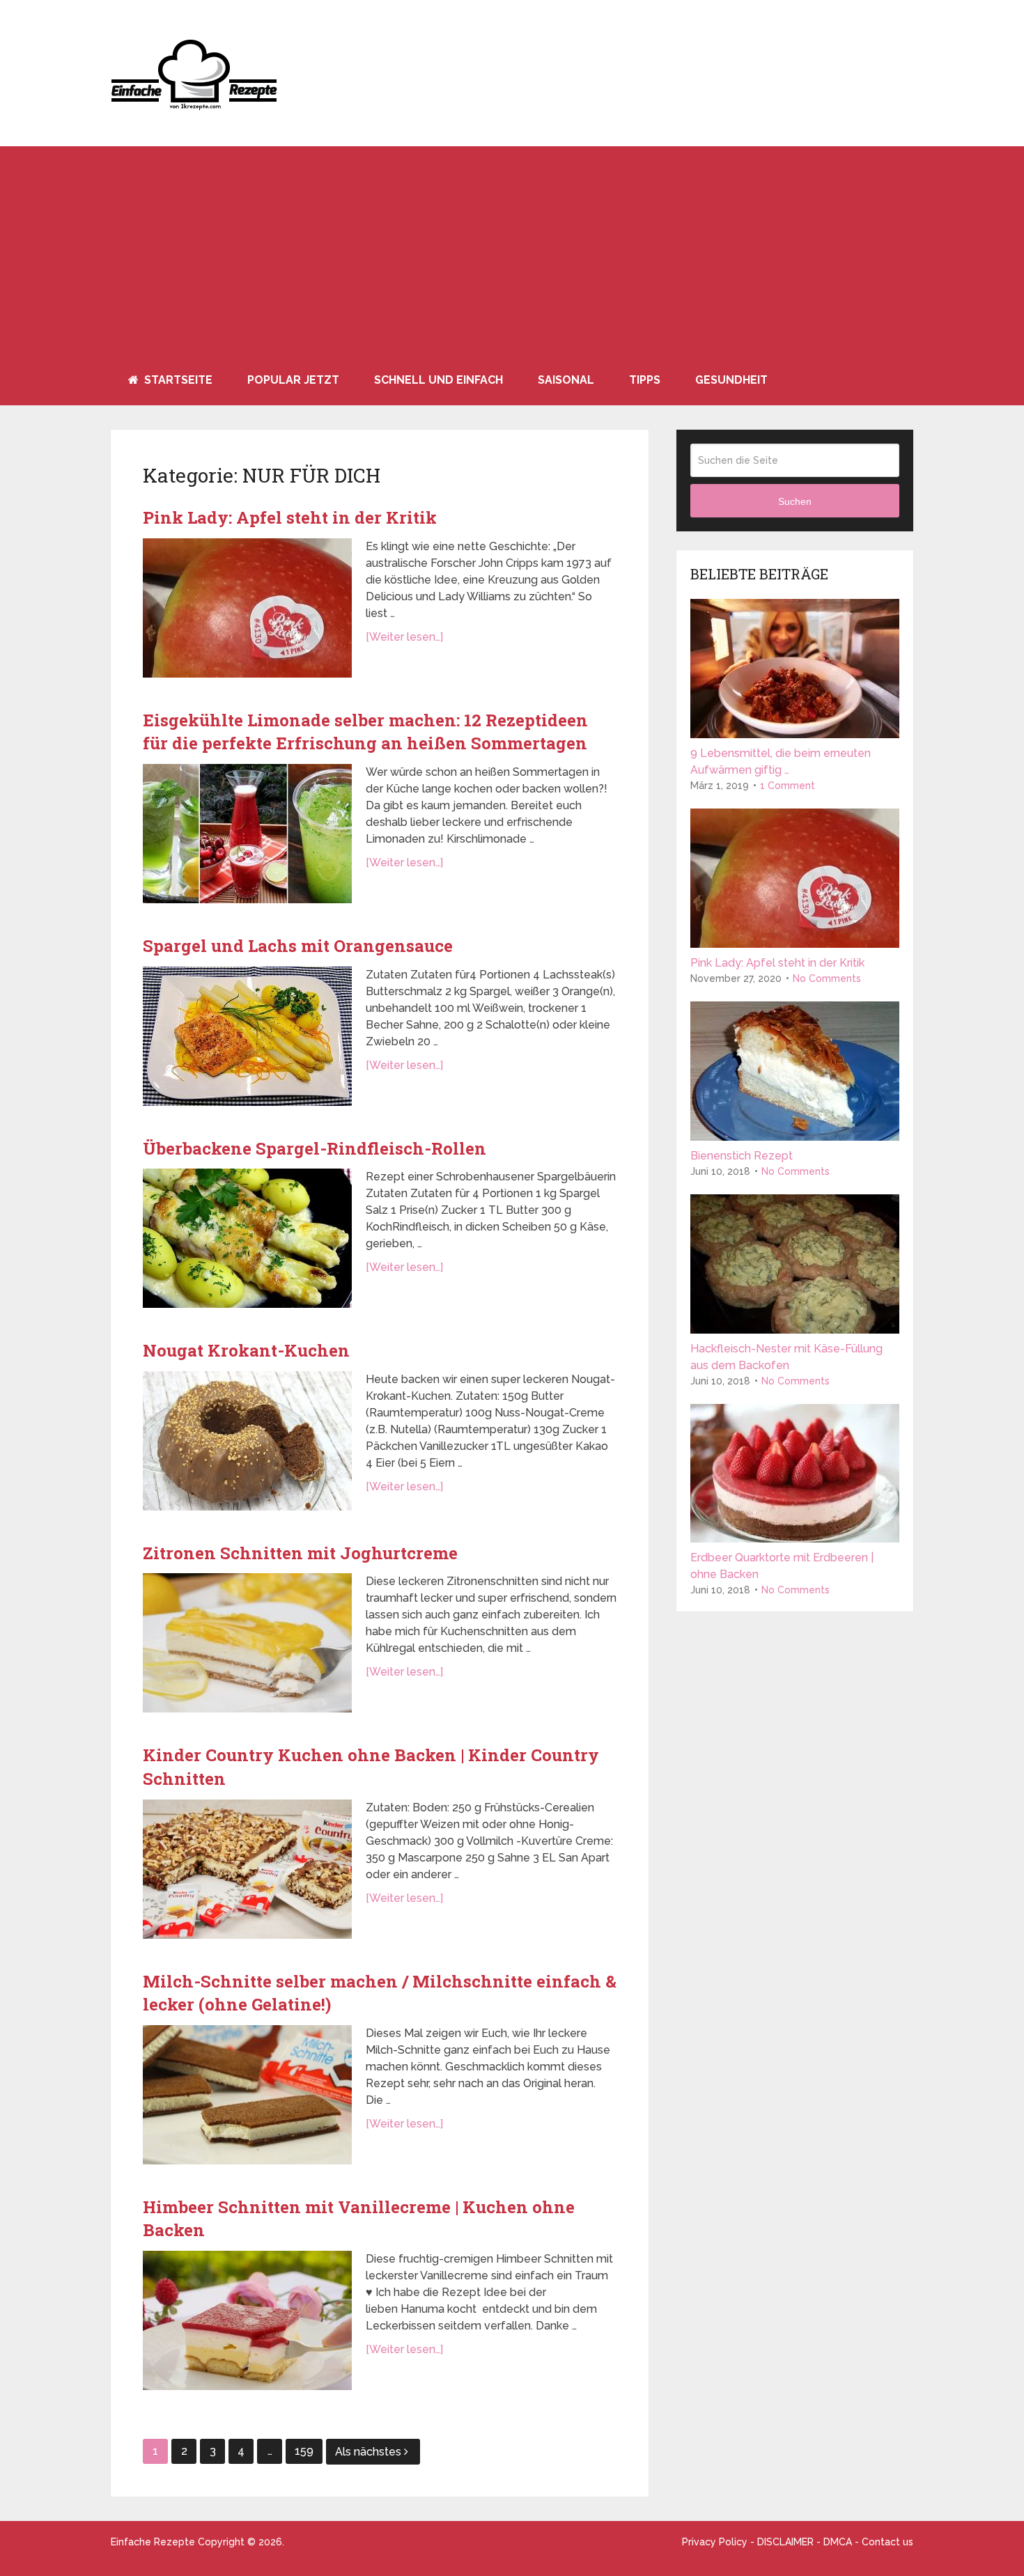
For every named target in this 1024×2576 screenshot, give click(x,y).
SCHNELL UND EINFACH (439, 380)
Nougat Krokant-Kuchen (246, 1350)
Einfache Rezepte (153, 2542)
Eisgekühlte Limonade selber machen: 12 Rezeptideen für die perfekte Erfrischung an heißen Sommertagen (365, 732)
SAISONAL (566, 380)
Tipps (645, 380)
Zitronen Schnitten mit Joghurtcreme (300, 1553)
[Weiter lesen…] (404, 637)
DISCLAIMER (785, 2542)
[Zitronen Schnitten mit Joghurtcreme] (247, 1643)
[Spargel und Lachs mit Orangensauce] (247, 1036)
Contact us (887, 2542)
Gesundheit (731, 380)
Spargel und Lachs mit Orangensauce (298, 946)
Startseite (177, 380)
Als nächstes (370, 2452)
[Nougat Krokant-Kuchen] (247, 1441)
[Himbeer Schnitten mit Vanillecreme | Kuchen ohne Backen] (247, 2320)
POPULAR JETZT (293, 380)
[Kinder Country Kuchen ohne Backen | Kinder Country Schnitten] (247, 1869)
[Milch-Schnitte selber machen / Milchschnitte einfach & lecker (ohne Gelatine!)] (247, 2095)
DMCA (838, 2542)
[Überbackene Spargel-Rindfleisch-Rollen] (247, 1238)
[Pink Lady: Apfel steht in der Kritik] (247, 608)
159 (304, 2451)
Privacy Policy (715, 2542)
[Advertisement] (512, 251)
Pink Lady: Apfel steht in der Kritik (290, 517)
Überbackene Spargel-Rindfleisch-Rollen (315, 1148)
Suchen (795, 501)
